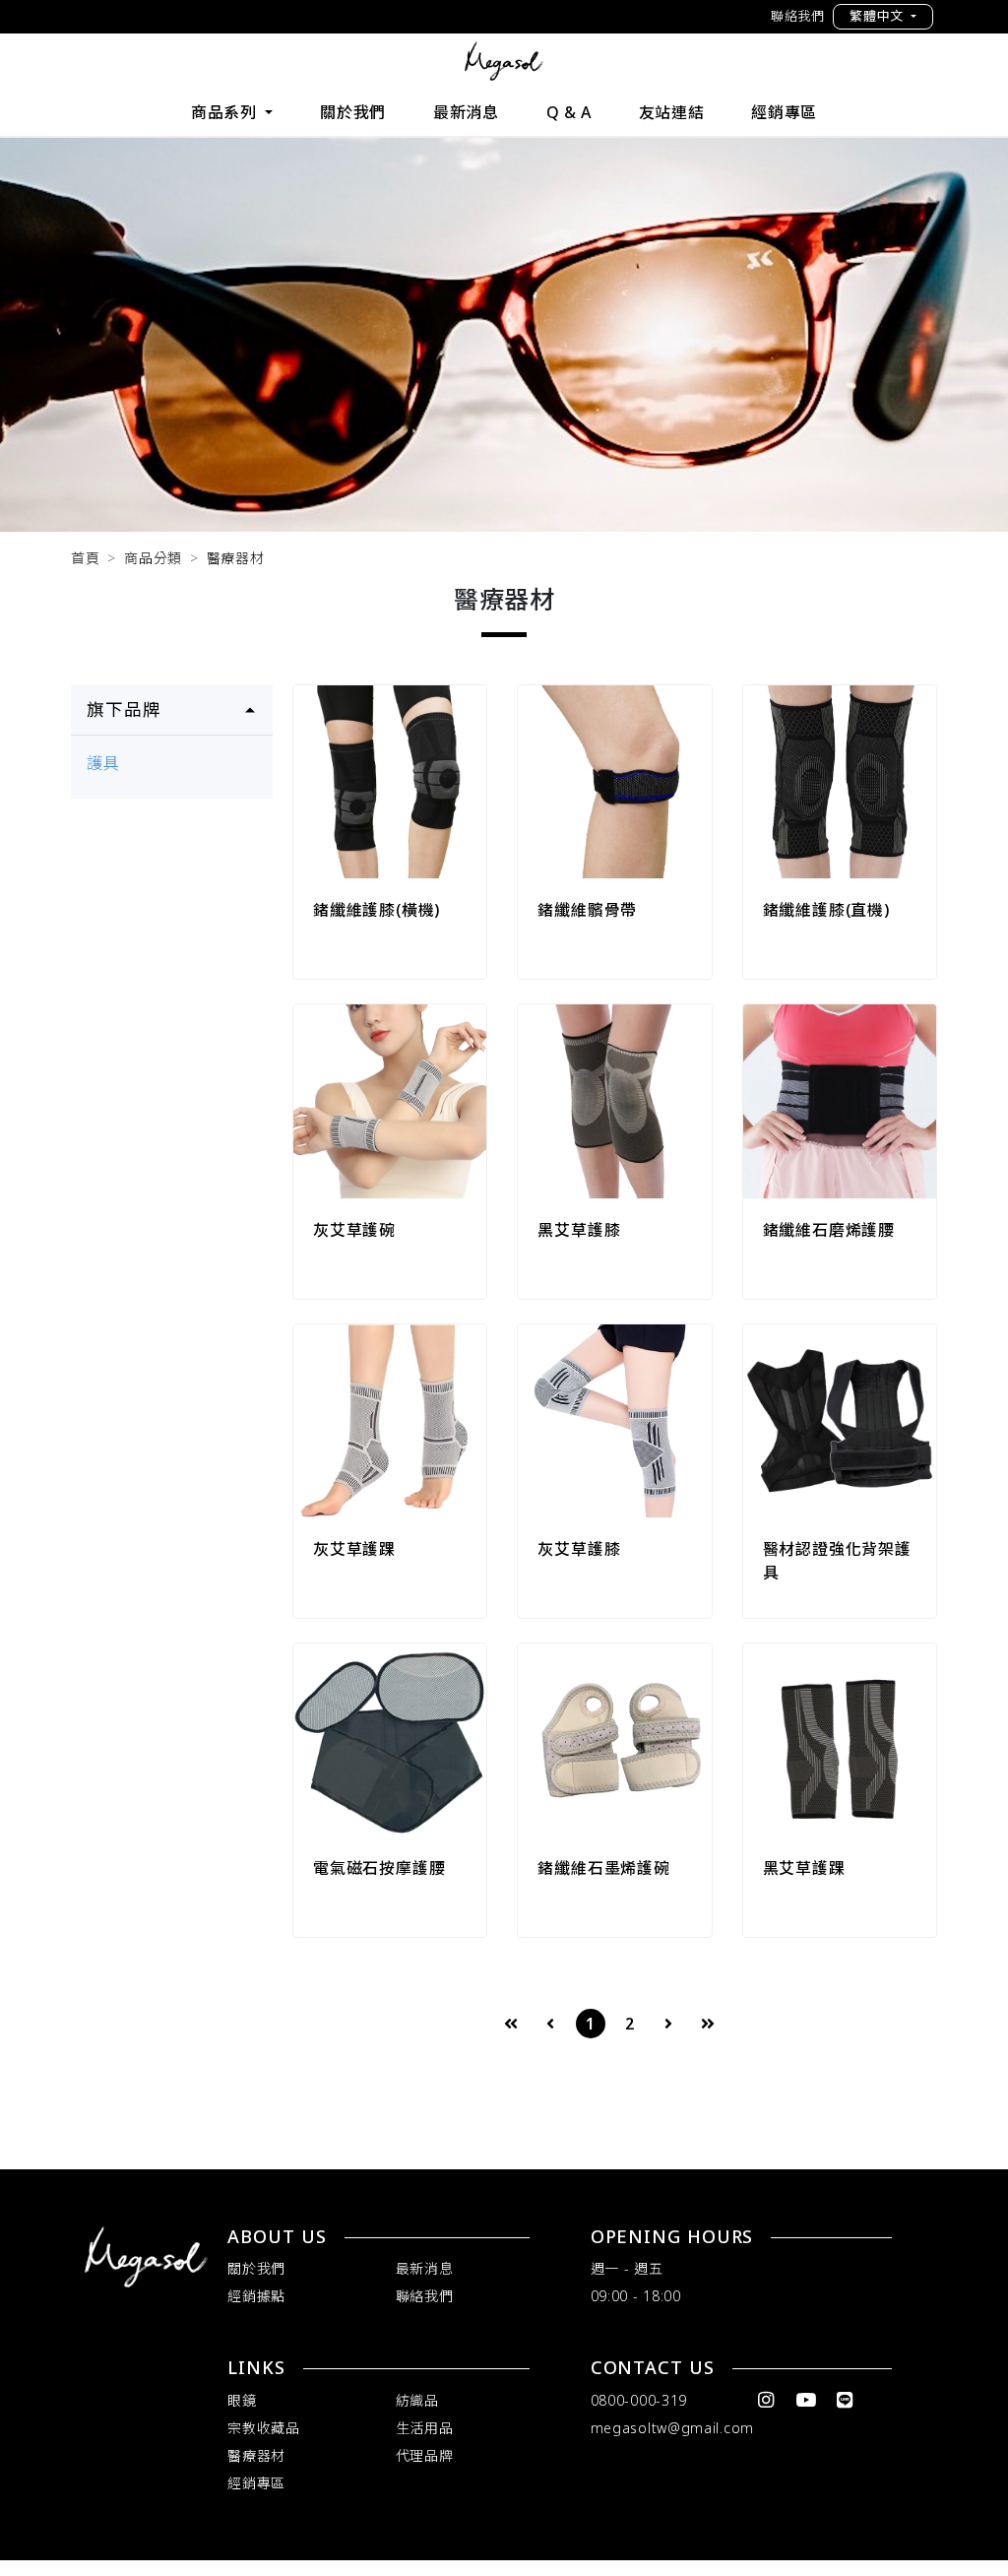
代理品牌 (425, 2455)
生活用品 (425, 2428)
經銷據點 (256, 2296)
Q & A (569, 112)
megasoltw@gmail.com (672, 2428)
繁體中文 (878, 16)
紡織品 (417, 2400)
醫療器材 (236, 558)
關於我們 (353, 112)
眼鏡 (242, 2400)
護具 (103, 763)
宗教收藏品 (264, 2428)
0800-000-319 (639, 2400)
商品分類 (153, 558)
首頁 (85, 558)
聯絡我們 (798, 16)
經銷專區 (784, 112)
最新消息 (466, 112)
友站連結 (672, 112)
